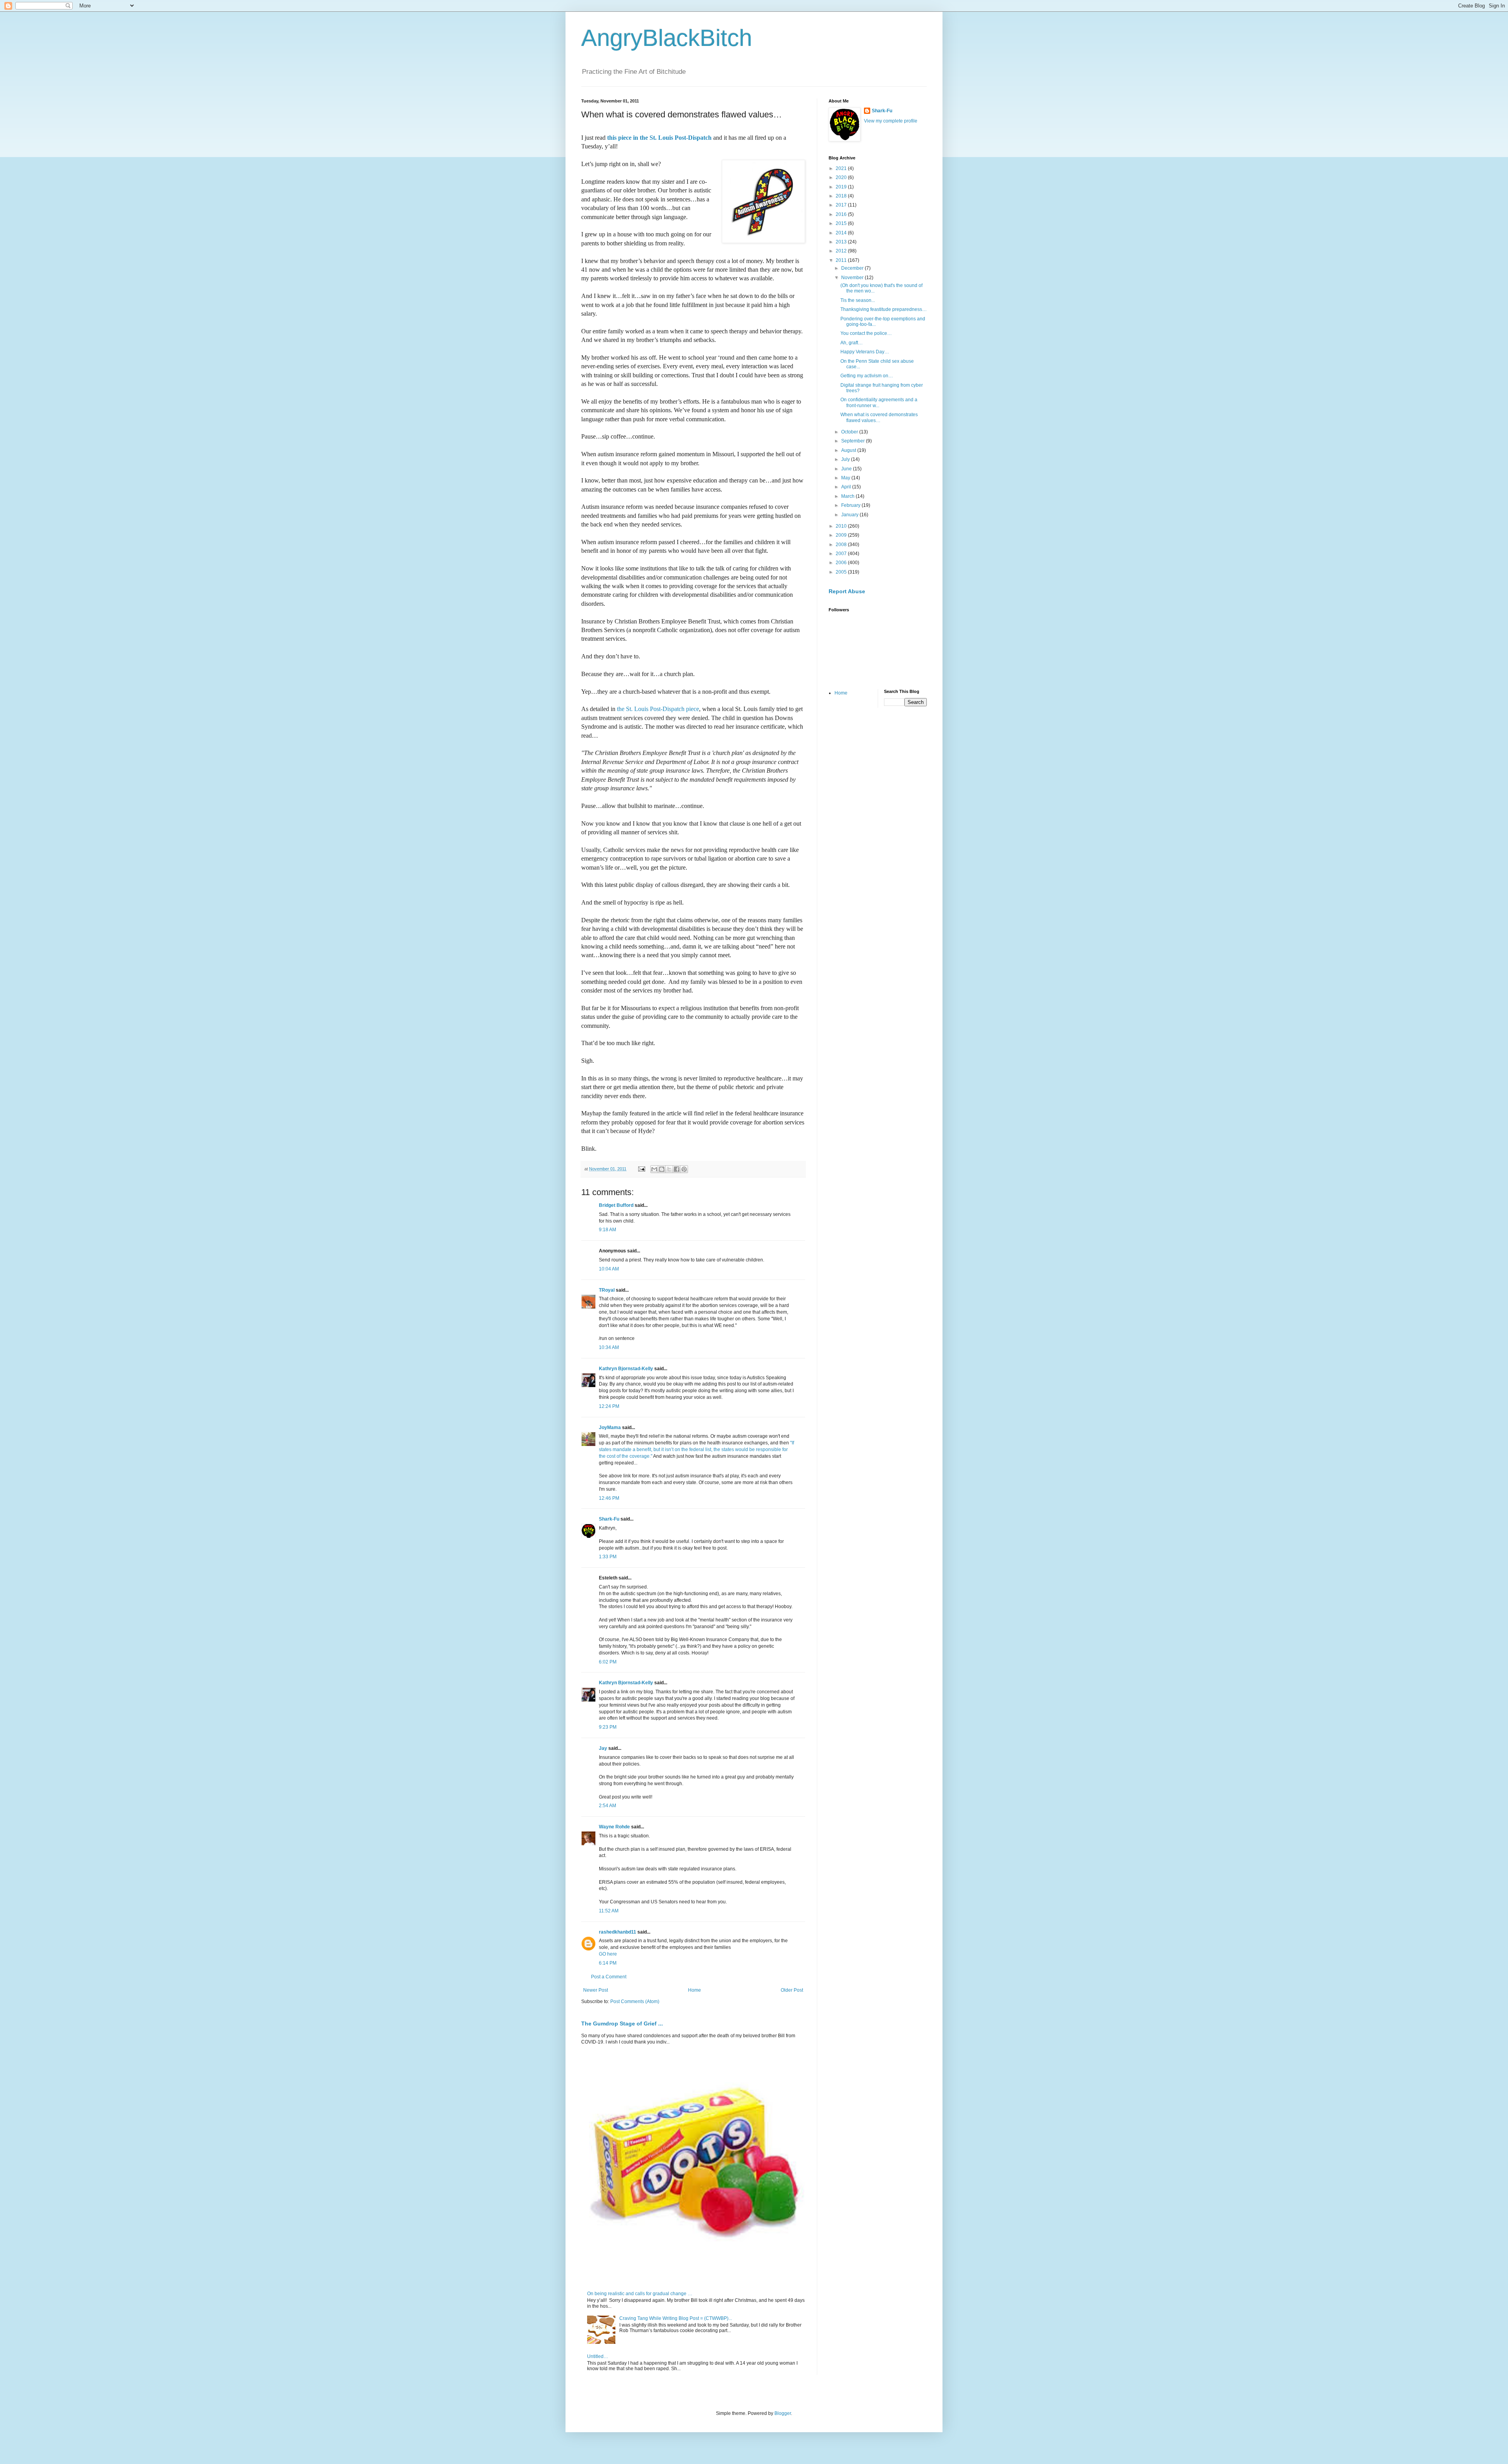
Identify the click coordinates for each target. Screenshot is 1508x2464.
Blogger (783, 2413)
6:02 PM (608, 1662)
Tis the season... (858, 300)
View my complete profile (891, 121)
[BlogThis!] (662, 1169)
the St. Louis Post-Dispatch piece (658, 709)
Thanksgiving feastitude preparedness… (884, 309)
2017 (842, 205)
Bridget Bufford (616, 1205)
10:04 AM (609, 1269)
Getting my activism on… (867, 376)
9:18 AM (608, 1230)
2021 (842, 168)
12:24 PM (609, 1406)
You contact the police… (866, 333)
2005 (842, 572)
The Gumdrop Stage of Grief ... (622, 2023)
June (847, 469)
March (848, 496)
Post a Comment (609, 1977)
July (846, 459)
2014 (842, 233)
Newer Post (596, 1990)
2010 (842, 526)
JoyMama (610, 1428)
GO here (608, 1954)
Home (695, 1990)
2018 (842, 196)
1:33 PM (608, 1557)
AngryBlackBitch (667, 38)
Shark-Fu (609, 1519)
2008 (842, 545)
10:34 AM (609, 1347)
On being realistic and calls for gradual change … (640, 2294)
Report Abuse (847, 591)
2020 (842, 177)
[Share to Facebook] (677, 1169)
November (853, 278)
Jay (603, 1748)
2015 (842, 223)
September (854, 441)
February (851, 505)
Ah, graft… (852, 343)
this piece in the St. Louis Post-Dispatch (659, 138)
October (850, 432)
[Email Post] (641, 1169)
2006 (842, 563)
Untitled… (598, 2356)
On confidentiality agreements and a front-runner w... (879, 402)
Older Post (792, 1990)
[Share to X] (669, 1169)
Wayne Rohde (614, 1827)
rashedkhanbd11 (618, 1932)
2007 (842, 554)
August (849, 450)
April (847, 487)
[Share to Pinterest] (684, 1169)
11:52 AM (609, 1911)
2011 (842, 260)
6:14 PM (608, 1963)
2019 (842, 187)
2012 (842, 251)
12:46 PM (609, 1498)
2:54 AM (608, 1806)
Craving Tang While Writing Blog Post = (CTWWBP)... (676, 2318)
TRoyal (607, 1290)
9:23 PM (608, 1727)
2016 (842, 214)
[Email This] (654, 1169)
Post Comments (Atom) (635, 2002)
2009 (842, 535)
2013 (842, 242)
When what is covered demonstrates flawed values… (879, 417)
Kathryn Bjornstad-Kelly (626, 1369)
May (846, 478)
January (850, 515)
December (853, 268)
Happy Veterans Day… (865, 352)
